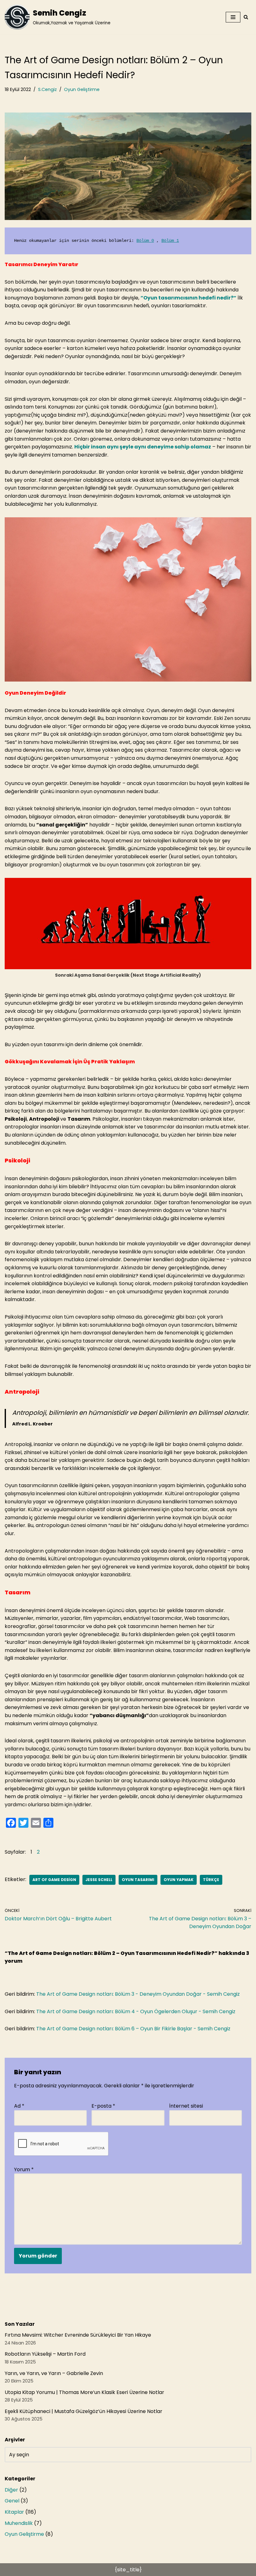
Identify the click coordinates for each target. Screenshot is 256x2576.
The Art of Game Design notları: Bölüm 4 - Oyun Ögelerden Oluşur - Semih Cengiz (136, 2011)
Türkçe (211, 1880)
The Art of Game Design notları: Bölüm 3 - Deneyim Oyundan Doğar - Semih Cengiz (138, 1994)
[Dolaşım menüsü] (233, 17)
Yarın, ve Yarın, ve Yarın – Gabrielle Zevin (54, 2373)
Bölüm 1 (170, 241)
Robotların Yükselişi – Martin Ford (45, 2354)
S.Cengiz (47, 89)
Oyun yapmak (179, 1880)
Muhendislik (19, 2523)
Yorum (24, 2169)
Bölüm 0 (145, 241)
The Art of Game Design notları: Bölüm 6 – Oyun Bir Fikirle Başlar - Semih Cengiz (133, 2029)
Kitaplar (14, 2512)
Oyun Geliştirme (82, 89)
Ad (19, 2106)
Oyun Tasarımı (138, 1880)
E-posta (103, 2106)
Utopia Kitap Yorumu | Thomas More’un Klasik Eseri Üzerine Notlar (84, 2392)
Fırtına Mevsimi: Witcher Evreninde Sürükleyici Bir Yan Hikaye (78, 2335)
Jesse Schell (99, 1880)
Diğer (11, 2490)
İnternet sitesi (186, 2106)
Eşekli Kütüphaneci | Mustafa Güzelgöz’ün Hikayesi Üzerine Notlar (84, 2411)
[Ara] (246, 17)
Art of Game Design (54, 1880)
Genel (12, 2501)
